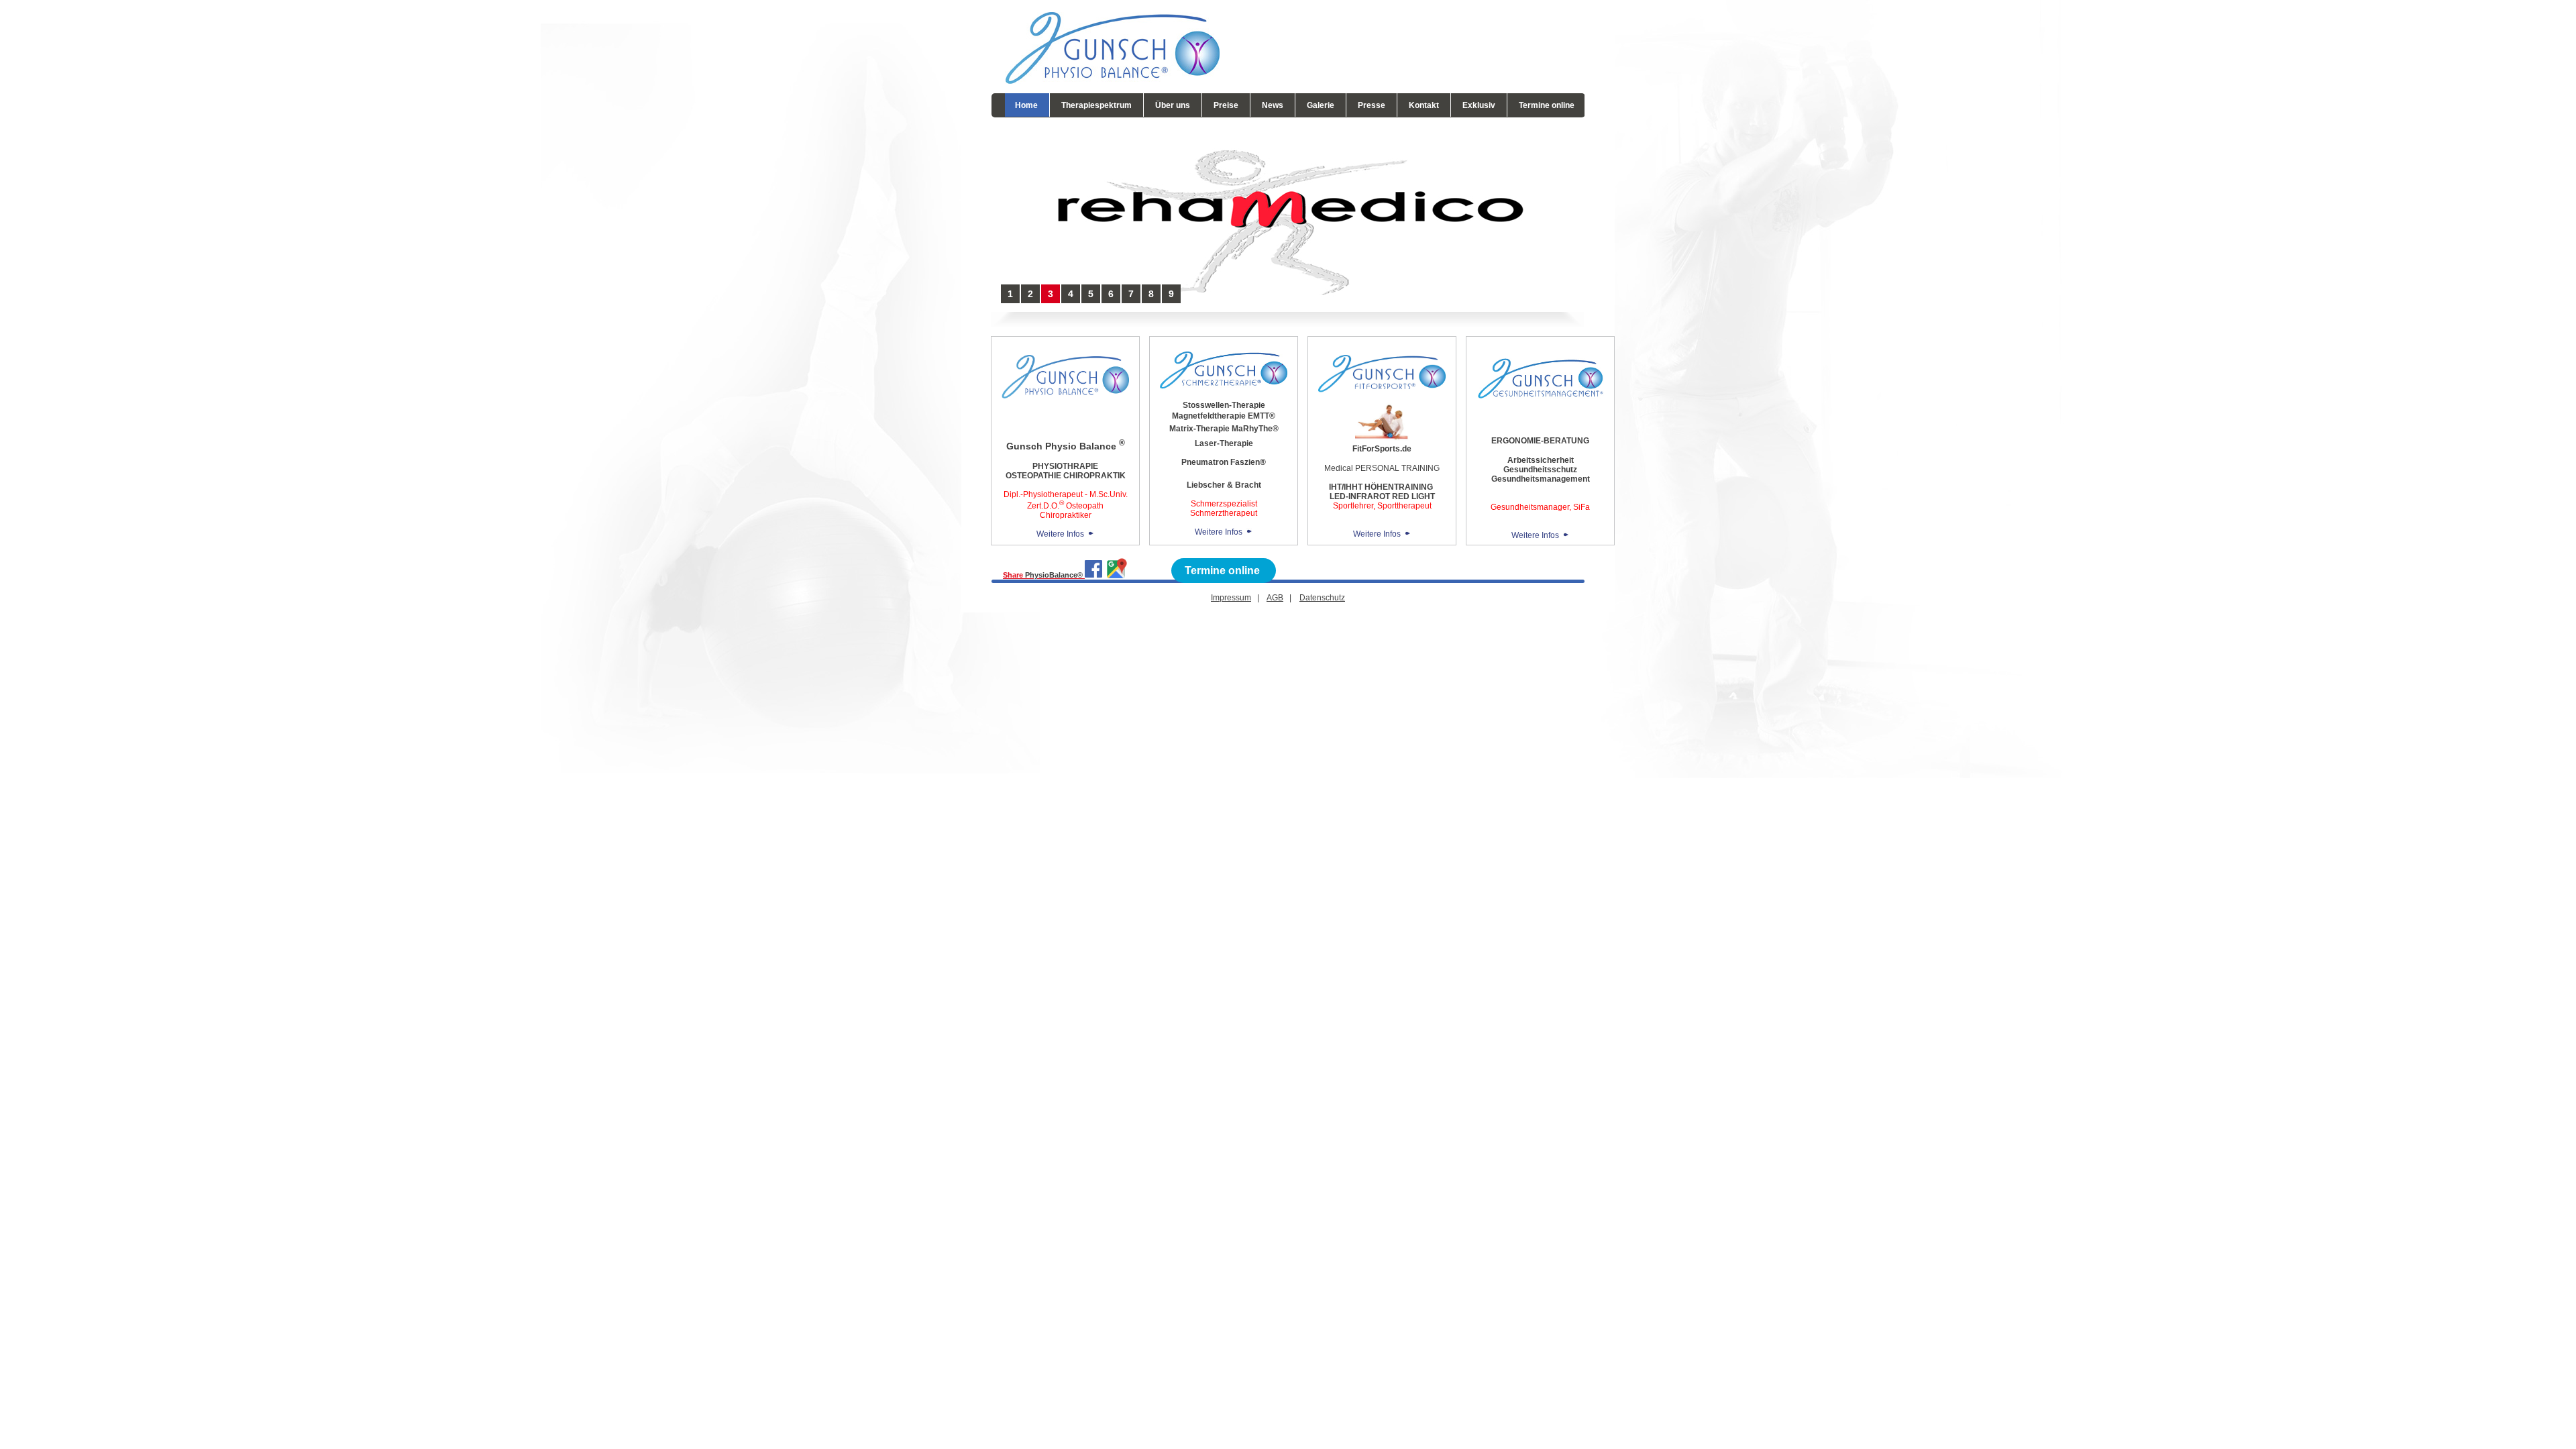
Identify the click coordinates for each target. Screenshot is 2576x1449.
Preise (1226, 105)
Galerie (1321, 105)
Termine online (1547, 105)
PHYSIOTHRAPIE (1065, 466)
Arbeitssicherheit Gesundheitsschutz (1540, 465)
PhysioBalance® (1055, 575)
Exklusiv (1479, 105)
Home (1026, 105)
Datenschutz (1322, 598)
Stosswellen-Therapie (1224, 405)
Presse (1372, 105)
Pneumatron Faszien (1221, 462)
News (1273, 105)
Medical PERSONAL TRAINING (1382, 468)
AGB (1275, 598)
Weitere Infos (1060, 534)
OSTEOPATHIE (1033, 476)
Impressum (1231, 598)
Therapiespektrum (1096, 105)
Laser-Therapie (1224, 443)
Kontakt (1424, 105)
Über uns (1173, 105)
